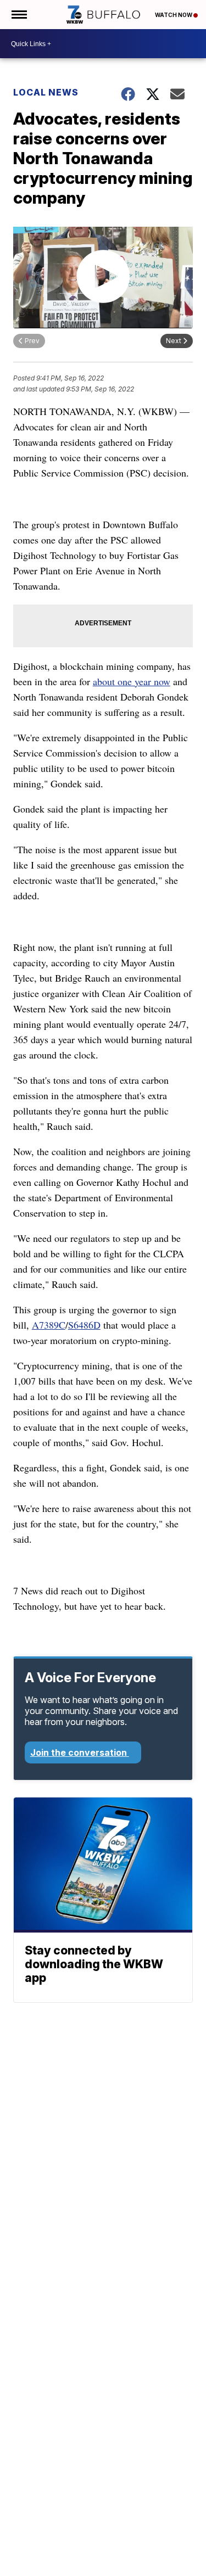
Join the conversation (80, 1752)
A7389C (49, 1325)
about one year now (132, 681)
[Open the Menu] (18, 15)
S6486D (84, 1325)
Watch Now (174, 15)
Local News (46, 92)
